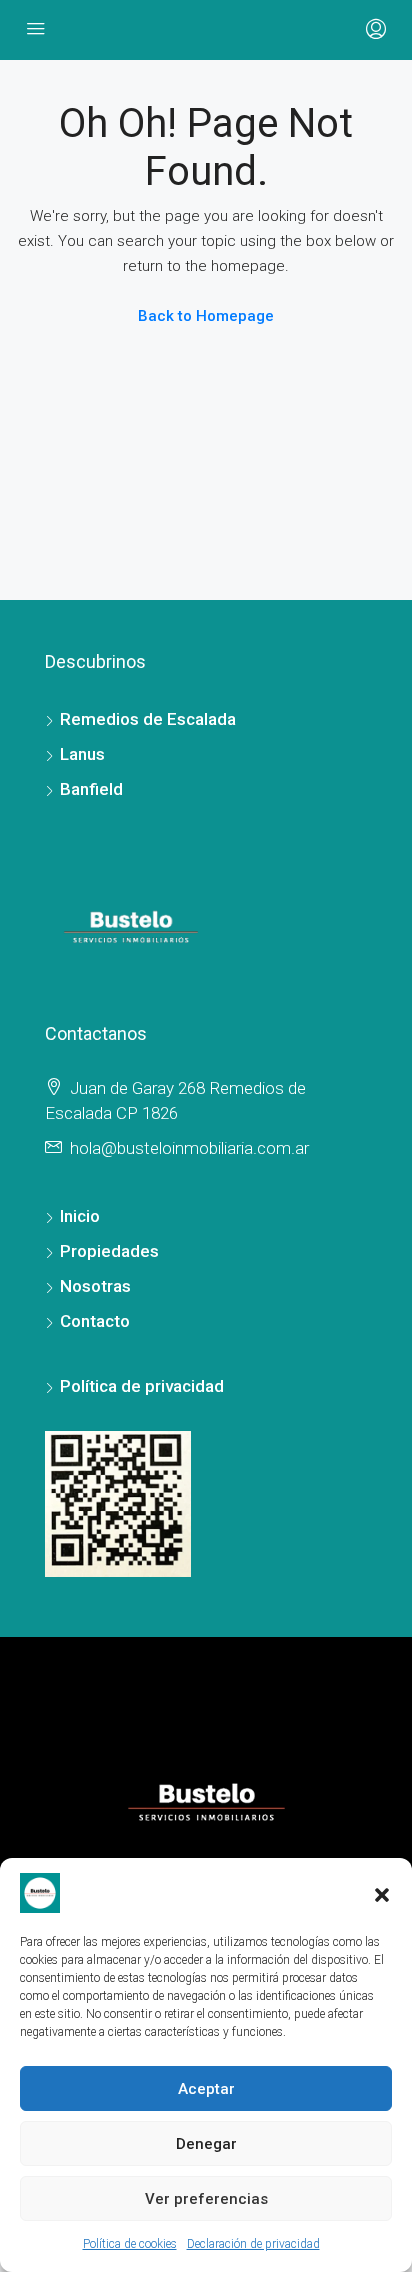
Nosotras (95, 1286)
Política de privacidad (142, 1386)
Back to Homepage (206, 316)
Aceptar (206, 2089)
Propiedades (109, 1251)
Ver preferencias (206, 2199)
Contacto (95, 1321)
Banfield (91, 789)
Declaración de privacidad (253, 2244)
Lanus (82, 754)
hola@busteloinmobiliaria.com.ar (189, 1148)
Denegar (206, 2144)
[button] (382, 1893)
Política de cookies (130, 2244)
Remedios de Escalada (148, 719)
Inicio (80, 1216)
